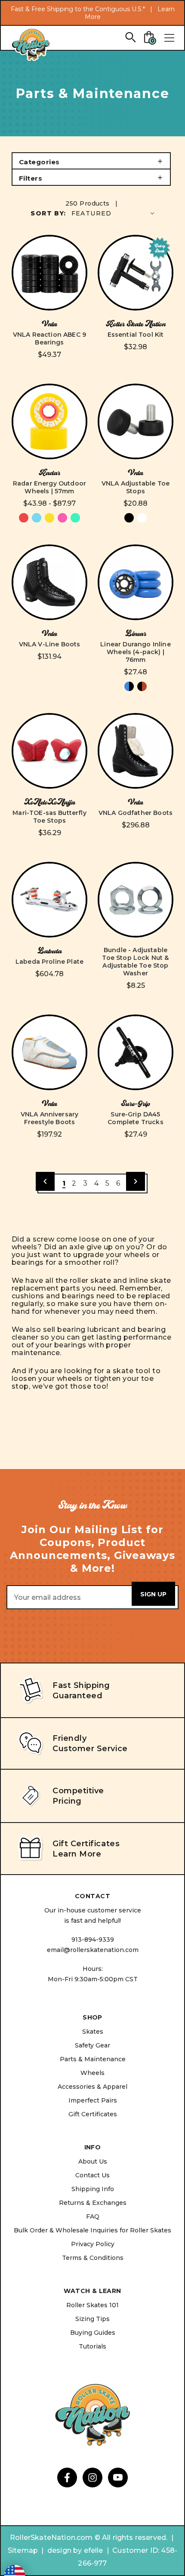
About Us (93, 2161)
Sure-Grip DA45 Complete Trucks (135, 1118)
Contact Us (92, 2175)
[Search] (130, 37)
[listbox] (114, 213)
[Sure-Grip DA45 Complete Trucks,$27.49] (136, 1052)
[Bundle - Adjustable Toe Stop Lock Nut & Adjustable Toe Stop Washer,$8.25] (136, 900)
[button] (91, 161)
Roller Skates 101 (92, 2305)
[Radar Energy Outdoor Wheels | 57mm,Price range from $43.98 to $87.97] (49, 421)
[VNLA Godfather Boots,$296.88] (136, 751)
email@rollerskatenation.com (93, 1950)
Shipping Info (93, 2189)
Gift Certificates (93, 2114)
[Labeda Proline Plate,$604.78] (49, 900)
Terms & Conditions (93, 2258)
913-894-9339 (93, 1940)
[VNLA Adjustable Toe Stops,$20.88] (136, 421)
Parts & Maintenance (93, 2059)
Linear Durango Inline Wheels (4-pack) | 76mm (135, 652)
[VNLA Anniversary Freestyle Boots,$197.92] (49, 1052)
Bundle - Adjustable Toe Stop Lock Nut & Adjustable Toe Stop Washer (135, 962)
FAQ (93, 2216)
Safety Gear (92, 2045)
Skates (93, 2032)
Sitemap (23, 2550)
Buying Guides (93, 2333)
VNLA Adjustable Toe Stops (136, 487)
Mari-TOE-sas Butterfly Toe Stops (49, 817)
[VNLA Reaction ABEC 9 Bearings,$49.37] (49, 273)
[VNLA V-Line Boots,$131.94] (49, 582)
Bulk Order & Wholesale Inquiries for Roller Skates (92, 2230)
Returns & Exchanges (93, 2203)
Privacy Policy (93, 2244)
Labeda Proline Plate (49, 962)
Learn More (77, 1854)
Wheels (92, 2073)
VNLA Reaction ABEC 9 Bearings (49, 338)
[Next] (136, 1181)
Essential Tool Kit (136, 335)
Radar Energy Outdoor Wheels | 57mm (49, 487)
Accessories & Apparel (92, 2087)
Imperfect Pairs (93, 2100)
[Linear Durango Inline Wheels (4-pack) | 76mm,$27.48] (136, 582)
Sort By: (48, 213)
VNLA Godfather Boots (136, 813)
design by (65, 2550)
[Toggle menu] (169, 38)
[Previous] (45, 1181)
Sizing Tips (92, 2319)
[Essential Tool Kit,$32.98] (136, 273)
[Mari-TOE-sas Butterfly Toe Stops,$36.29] (49, 751)
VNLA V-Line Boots (50, 644)
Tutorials (92, 2346)
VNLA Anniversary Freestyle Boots (50, 1118)
